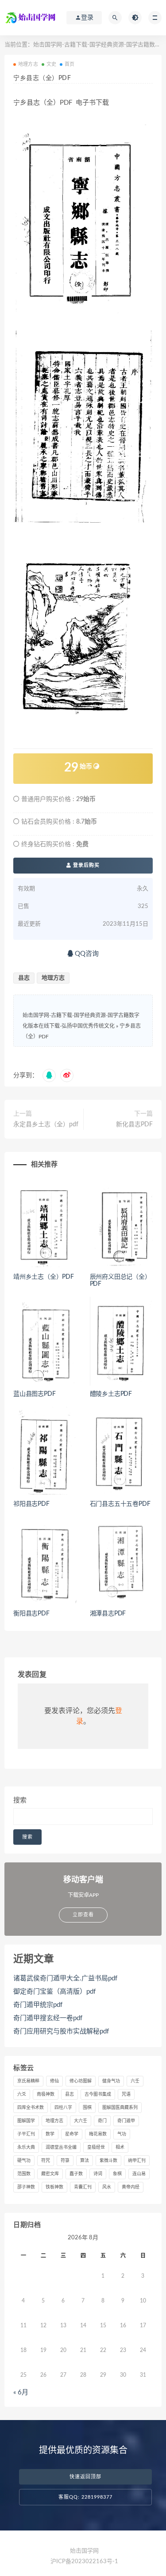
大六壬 (81, 2121)
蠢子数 (76, 2174)
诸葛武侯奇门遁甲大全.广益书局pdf (65, 1978)
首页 (69, 64)
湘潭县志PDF (108, 1614)
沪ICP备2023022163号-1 (84, 2562)
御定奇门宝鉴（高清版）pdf (54, 1992)
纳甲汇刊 (137, 2161)
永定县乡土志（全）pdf (46, 1125)
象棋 (117, 2174)
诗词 (98, 2174)
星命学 (72, 2134)
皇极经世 (96, 2147)
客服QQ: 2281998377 (85, 2497)
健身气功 (111, 2081)
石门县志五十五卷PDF (120, 1504)
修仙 (54, 2081)
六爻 (22, 2094)
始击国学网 (84, 2551)
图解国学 (26, 2121)
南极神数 (46, 2094)
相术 (120, 2147)
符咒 (46, 2161)
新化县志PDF (134, 1125)
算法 (85, 2161)
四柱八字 (63, 2108)
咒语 (126, 2094)
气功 (122, 2134)
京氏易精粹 (28, 2081)
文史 (51, 64)
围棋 (87, 2108)
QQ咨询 (86, 954)
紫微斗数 (108, 2161)
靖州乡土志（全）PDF (44, 1277)
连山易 (139, 2174)
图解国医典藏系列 (120, 2108)
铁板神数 (54, 2187)
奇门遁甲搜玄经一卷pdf (48, 2018)
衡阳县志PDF (31, 1614)
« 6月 (21, 2392)
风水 (107, 2187)
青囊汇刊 (83, 2187)
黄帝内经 (131, 2187)
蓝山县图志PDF (34, 1394)
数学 (50, 2134)
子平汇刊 (26, 2134)
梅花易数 (98, 2134)
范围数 (24, 2174)
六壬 (135, 2081)
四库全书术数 (31, 2108)
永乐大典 (26, 2147)
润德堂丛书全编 (61, 2147)
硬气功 (24, 2161)
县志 (24, 978)
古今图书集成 (98, 2094)
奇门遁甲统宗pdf (38, 2005)
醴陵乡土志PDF (111, 1394)
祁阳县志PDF (31, 1504)
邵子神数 (26, 2187)
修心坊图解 (81, 2081)
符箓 (65, 2161)
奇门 (102, 2121)
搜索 (20, 1800)
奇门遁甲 (126, 2121)
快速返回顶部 (85, 2477)
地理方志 (28, 64)
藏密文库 (50, 2174)
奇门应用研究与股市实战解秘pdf (61, 2031)
